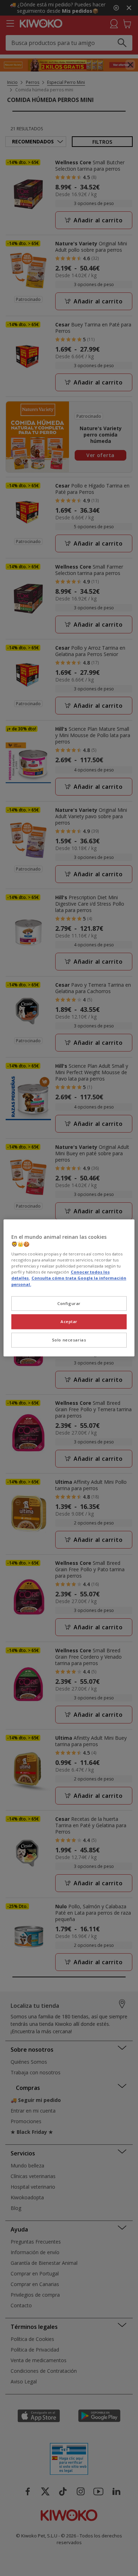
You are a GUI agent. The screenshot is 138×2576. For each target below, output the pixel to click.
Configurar (69, 1303)
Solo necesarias (69, 1340)
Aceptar (69, 1322)
